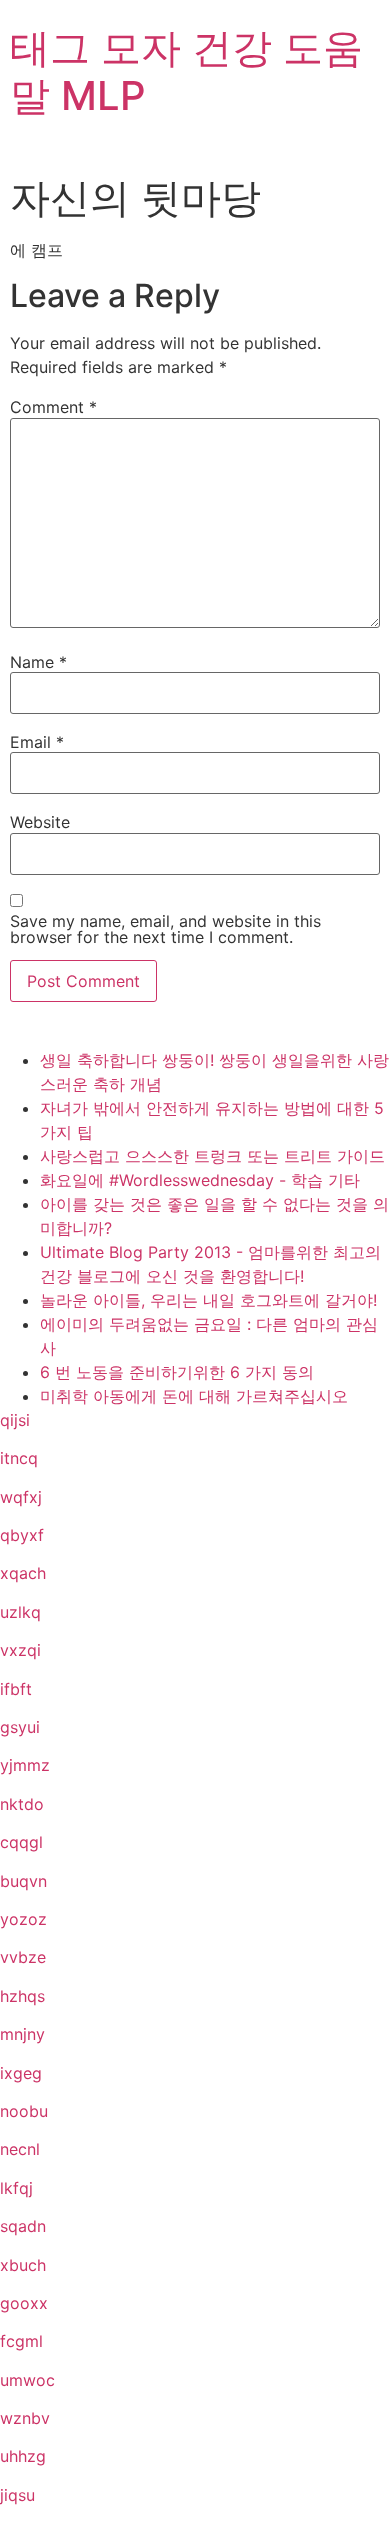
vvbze (23, 1957)
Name (38, 662)
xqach (23, 1573)
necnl (20, 2149)
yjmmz (25, 1765)
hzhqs (22, 1996)
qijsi (15, 1420)
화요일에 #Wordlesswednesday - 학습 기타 (200, 1180)
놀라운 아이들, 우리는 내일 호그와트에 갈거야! (208, 1300)
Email (37, 742)
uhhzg (23, 2456)
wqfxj (21, 1497)
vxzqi (20, 1650)
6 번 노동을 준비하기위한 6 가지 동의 (177, 1372)
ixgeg (21, 2073)
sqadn (23, 2226)
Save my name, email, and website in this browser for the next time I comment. (165, 929)
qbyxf (22, 1535)
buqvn (23, 1881)
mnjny (22, 2034)
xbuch (23, 2265)
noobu (24, 2111)
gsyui (20, 1727)
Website (40, 822)
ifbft (16, 1689)
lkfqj (16, 2188)
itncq (19, 1458)
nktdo (22, 1804)
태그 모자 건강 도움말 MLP (186, 71)
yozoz (23, 1919)
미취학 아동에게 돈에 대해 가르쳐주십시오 (194, 1396)
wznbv (25, 2418)
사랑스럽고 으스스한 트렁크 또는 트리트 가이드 (212, 1156)
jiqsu (17, 2495)
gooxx (24, 2303)
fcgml (21, 2341)
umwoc (27, 2380)
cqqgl (21, 1842)
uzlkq (20, 1612)
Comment (53, 407)
